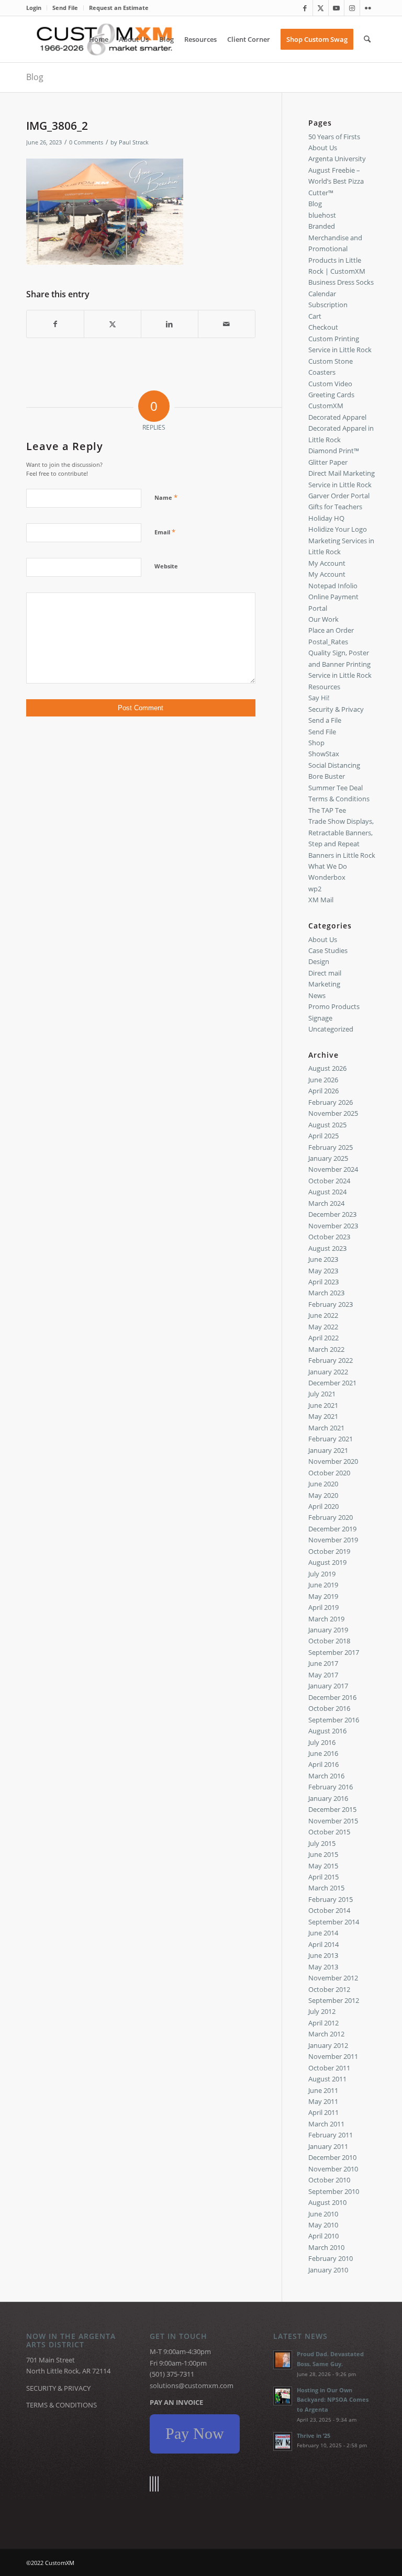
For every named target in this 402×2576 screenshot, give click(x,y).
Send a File (325, 720)
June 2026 (323, 1080)
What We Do (328, 866)
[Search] (367, 39)
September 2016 (334, 1720)
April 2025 (323, 1136)
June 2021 (323, 1405)
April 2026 (323, 1091)
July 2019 (322, 1574)
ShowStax (324, 754)
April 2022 (323, 1338)
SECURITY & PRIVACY (58, 2388)
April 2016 (323, 1764)
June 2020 (323, 1484)
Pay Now (195, 2433)
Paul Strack (134, 142)
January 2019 (328, 1630)
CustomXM (326, 406)
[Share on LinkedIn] (170, 324)
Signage (320, 1018)
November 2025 (333, 1113)
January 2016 (328, 1798)
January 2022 (328, 1372)
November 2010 (333, 2169)
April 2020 (323, 1506)
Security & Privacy (336, 709)
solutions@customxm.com (192, 2385)
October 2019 (329, 1551)
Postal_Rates (328, 642)
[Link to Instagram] (352, 8)
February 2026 (331, 1102)
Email (165, 532)
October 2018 (329, 1641)
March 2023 (326, 1293)
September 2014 (334, 1922)
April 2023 (323, 1282)
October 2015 (329, 1832)
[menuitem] (37, 8)
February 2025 (331, 1147)
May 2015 (323, 1866)
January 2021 (328, 1450)
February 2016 (331, 1787)
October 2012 (329, 1989)
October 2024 (329, 1181)
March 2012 (326, 2034)
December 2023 (332, 1214)
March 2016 (326, 1776)
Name (166, 497)
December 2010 (332, 2157)
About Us (323, 148)
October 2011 (329, 2068)
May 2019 (323, 1596)
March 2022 (326, 1349)
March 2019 (326, 1619)
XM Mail (321, 900)
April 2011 (323, 2112)
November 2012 (333, 1978)
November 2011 (333, 2056)
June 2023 (323, 1259)
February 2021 (331, 1439)
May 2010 (323, 2225)
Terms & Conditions (339, 799)
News (317, 995)
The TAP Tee (327, 810)
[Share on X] (113, 324)
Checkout (323, 327)
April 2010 (323, 2236)
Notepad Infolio (333, 586)
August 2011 (327, 2079)
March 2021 (326, 1428)
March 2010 (326, 2247)
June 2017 (323, 1663)
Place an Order (331, 630)
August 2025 (327, 1125)
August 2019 (327, 1562)
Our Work (323, 619)
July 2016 (322, 1742)
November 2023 (333, 1226)
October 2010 (329, 2180)
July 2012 (322, 2011)
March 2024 (326, 1203)
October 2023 (329, 1237)
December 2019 (332, 1529)
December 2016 (332, 1697)
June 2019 (323, 1585)
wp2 (315, 889)
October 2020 (329, 1473)
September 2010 (334, 2191)
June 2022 (323, 1315)
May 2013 (323, 1967)
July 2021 (322, 1394)
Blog (35, 77)
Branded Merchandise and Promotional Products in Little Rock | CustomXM (337, 249)
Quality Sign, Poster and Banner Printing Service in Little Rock (340, 664)
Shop (316, 743)
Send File (65, 8)
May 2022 (323, 1327)
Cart (315, 316)
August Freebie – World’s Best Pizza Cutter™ (336, 181)
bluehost (322, 215)
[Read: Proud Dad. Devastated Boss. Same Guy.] (283, 2360)
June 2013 (323, 1955)
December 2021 (332, 1383)
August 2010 (327, 2202)
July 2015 (322, 1843)
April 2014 (323, 1944)
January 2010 (328, 2270)
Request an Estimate (119, 8)
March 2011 (326, 2124)
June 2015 (323, 1854)
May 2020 (323, 1495)
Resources (324, 687)
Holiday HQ (326, 518)
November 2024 (333, 1169)
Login (34, 8)
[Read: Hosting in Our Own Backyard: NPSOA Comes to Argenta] (283, 2396)
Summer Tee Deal (336, 788)
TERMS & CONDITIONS (62, 2405)
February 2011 (331, 2135)
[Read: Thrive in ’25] (283, 2441)
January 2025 (328, 1158)
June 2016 (323, 1753)
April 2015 (323, 1877)
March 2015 (326, 1888)
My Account (327, 563)
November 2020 (333, 1461)
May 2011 (323, 2101)
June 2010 (323, 2214)
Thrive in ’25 (314, 2435)
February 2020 (331, 1517)
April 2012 (323, 2023)
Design (319, 961)
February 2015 (331, 1899)
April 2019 (323, 1607)
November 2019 (333, 1540)
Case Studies (328, 950)
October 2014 (329, 1910)
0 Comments (86, 142)
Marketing (324, 984)
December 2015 (332, 1809)
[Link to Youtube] (336, 8)
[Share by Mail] (227, 324)
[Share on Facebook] (55, 324)
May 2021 (323, 1416)
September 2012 (334, 2000)
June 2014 (323, 1933)
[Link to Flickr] (368, 8)
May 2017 (323, 1675)
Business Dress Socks (341, 282)
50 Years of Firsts (334, 137)
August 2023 (327, 1248)
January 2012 (328, 2045)
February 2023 (331, 1304)
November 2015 (333, 1821)
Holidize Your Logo (338, 529)
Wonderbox (327, 877)
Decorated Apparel (337, 417)
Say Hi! (319, 698)
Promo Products (334, 1006)
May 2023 (323, 1271)
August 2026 (327, 1068)
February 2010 (331, 2258)
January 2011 (328, 2146)
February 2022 (331, 1360)
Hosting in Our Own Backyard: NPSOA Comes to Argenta (333, 2400)
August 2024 (327, 1192)
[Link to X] (321, 8)
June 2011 (323, 2090)
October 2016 (329, 1708)
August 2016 (327, 1731)
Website (166, 566)
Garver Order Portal (339, 496)
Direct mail (325, 973)
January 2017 (328, 1686)
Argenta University (337, 159)
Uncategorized (331, 1029)
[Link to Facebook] (305, 8)
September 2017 (334, 1652)
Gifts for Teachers (335, 507)
